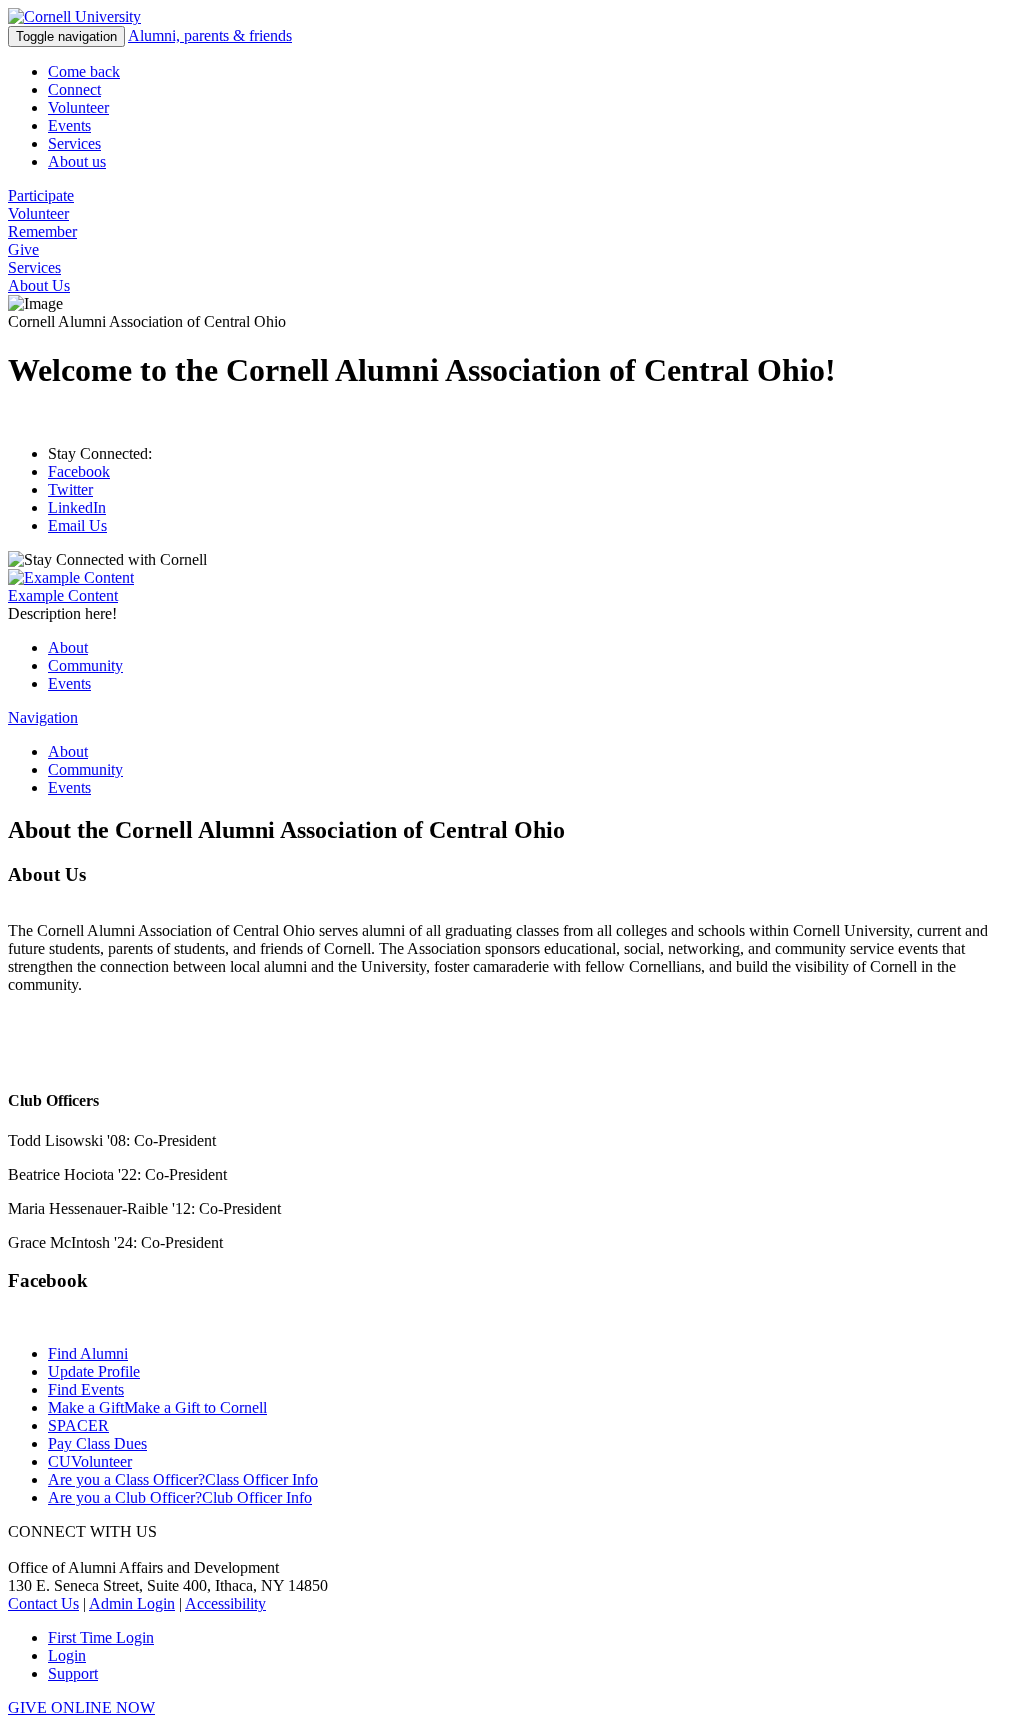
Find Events (86, 1389)
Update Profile (94, 1371)
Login (67, 1655)
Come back (84, 71)
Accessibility (225, 1603)
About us (77, 161)
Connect (74, 89)
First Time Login (101, 1637)
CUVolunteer (90, 1461)
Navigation (43, 717)
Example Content (63, 595)
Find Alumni (88, 1353)
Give (23, 249)
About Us (39, 285)
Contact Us (43, 1603)
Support (73, 1673)
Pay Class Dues (97, 1443)
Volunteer (78, 107)
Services (74, 143)
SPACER (78, 1425)
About (68, 647)
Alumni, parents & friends (210, 35)
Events (69, 125)
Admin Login (132, 1603)
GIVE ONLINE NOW (81, 1707)
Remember (42, 231)
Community (85, 665)
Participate (41, 195)
